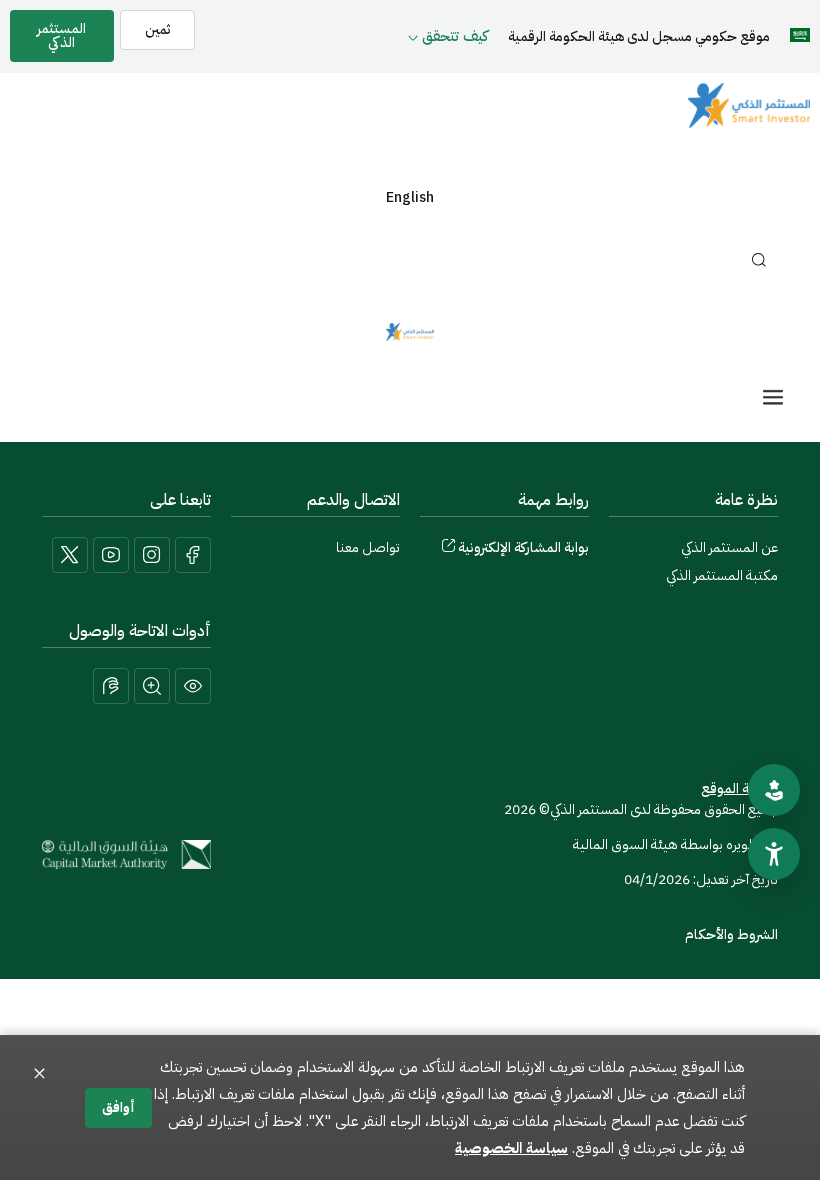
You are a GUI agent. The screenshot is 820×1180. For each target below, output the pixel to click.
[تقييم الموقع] (774, 790)
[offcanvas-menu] (773, 397)
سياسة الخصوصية (511, 1148)
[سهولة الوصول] (774, 854)
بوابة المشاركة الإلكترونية (523, 547)
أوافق (118, 1107)
